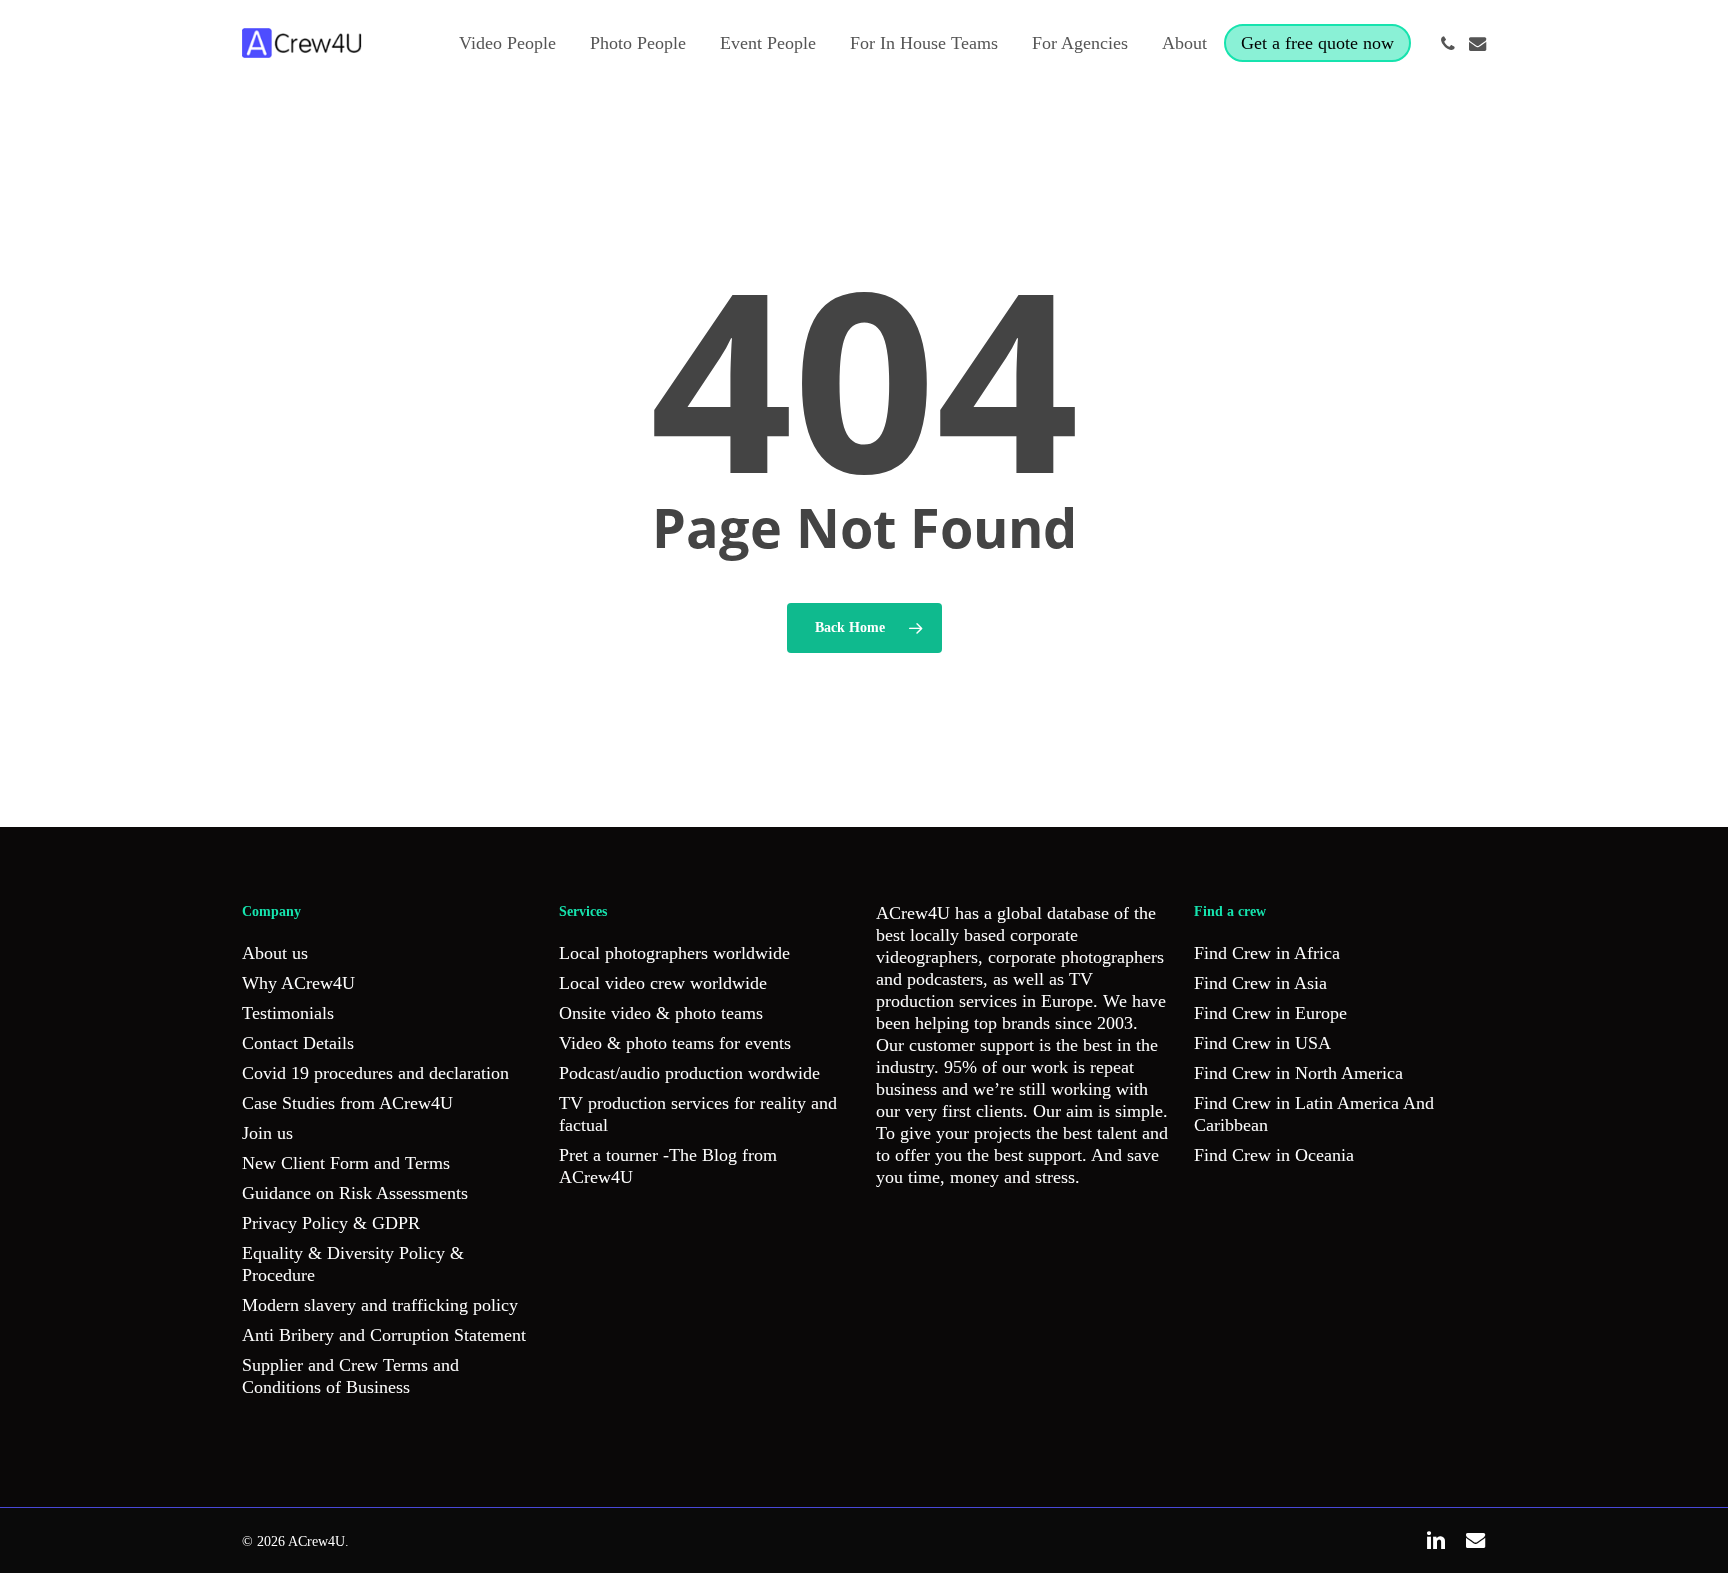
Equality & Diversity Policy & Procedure (353, 1264)
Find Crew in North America (1298, 1073)
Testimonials (288, 1013)
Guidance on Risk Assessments (355, 1193)
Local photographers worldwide (674, 953)
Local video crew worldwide (663, 983)
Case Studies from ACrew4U (347, 1103)
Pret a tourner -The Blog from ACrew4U (668, 1166)
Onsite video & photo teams (661, 1013)
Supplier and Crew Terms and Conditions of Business (350, 1376)
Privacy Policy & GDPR (331, 1223)
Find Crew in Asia (1260, 983)
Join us (267, 1133)
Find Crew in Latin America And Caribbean (1314, 1114)
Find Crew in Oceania (1274, 1155)
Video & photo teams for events (675, 1043)
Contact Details (298, 1043)
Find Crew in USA (1262, 1043)
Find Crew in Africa (1267, 953)
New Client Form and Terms (346, 1163)
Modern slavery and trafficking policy (380, 1305)
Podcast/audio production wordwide (689, 1073)
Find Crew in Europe (1270, 1013)
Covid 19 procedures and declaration (375, 1073)
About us (275, 953)
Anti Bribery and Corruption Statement (384, 1335)
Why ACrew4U (298, 983)
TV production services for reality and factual (698, 1114)
